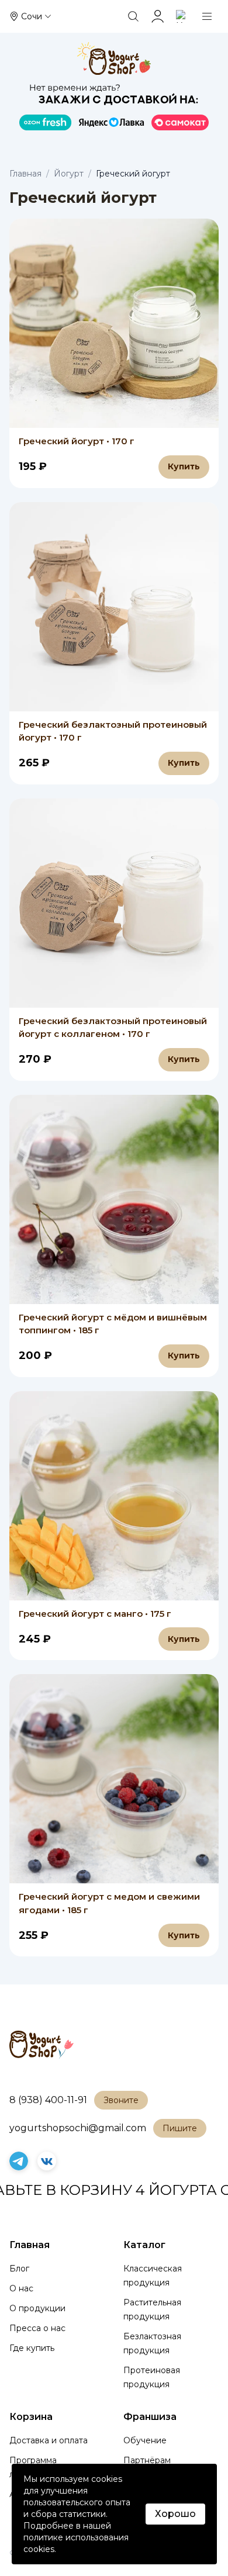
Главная (25, 174)
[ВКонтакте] (47, 2161)
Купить (184, 466)
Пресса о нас (37, 2328)
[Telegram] (19, 2161)
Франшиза (150, 2417)
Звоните (121, 2100)
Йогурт (69, 174)
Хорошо (175, 2514)
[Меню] (207, 16)
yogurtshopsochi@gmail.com (78, 2128)
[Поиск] (133, 16)
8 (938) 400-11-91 (48, 2100)
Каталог (144, 2245)
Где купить (32, 2348)
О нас (21, 2288)
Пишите (180, 2128)
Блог (19, 2269)
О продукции (37, 2308)
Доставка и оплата (49, 2440)
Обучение (145, 2440)
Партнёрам (147, 2460)
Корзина (31, 2417)
